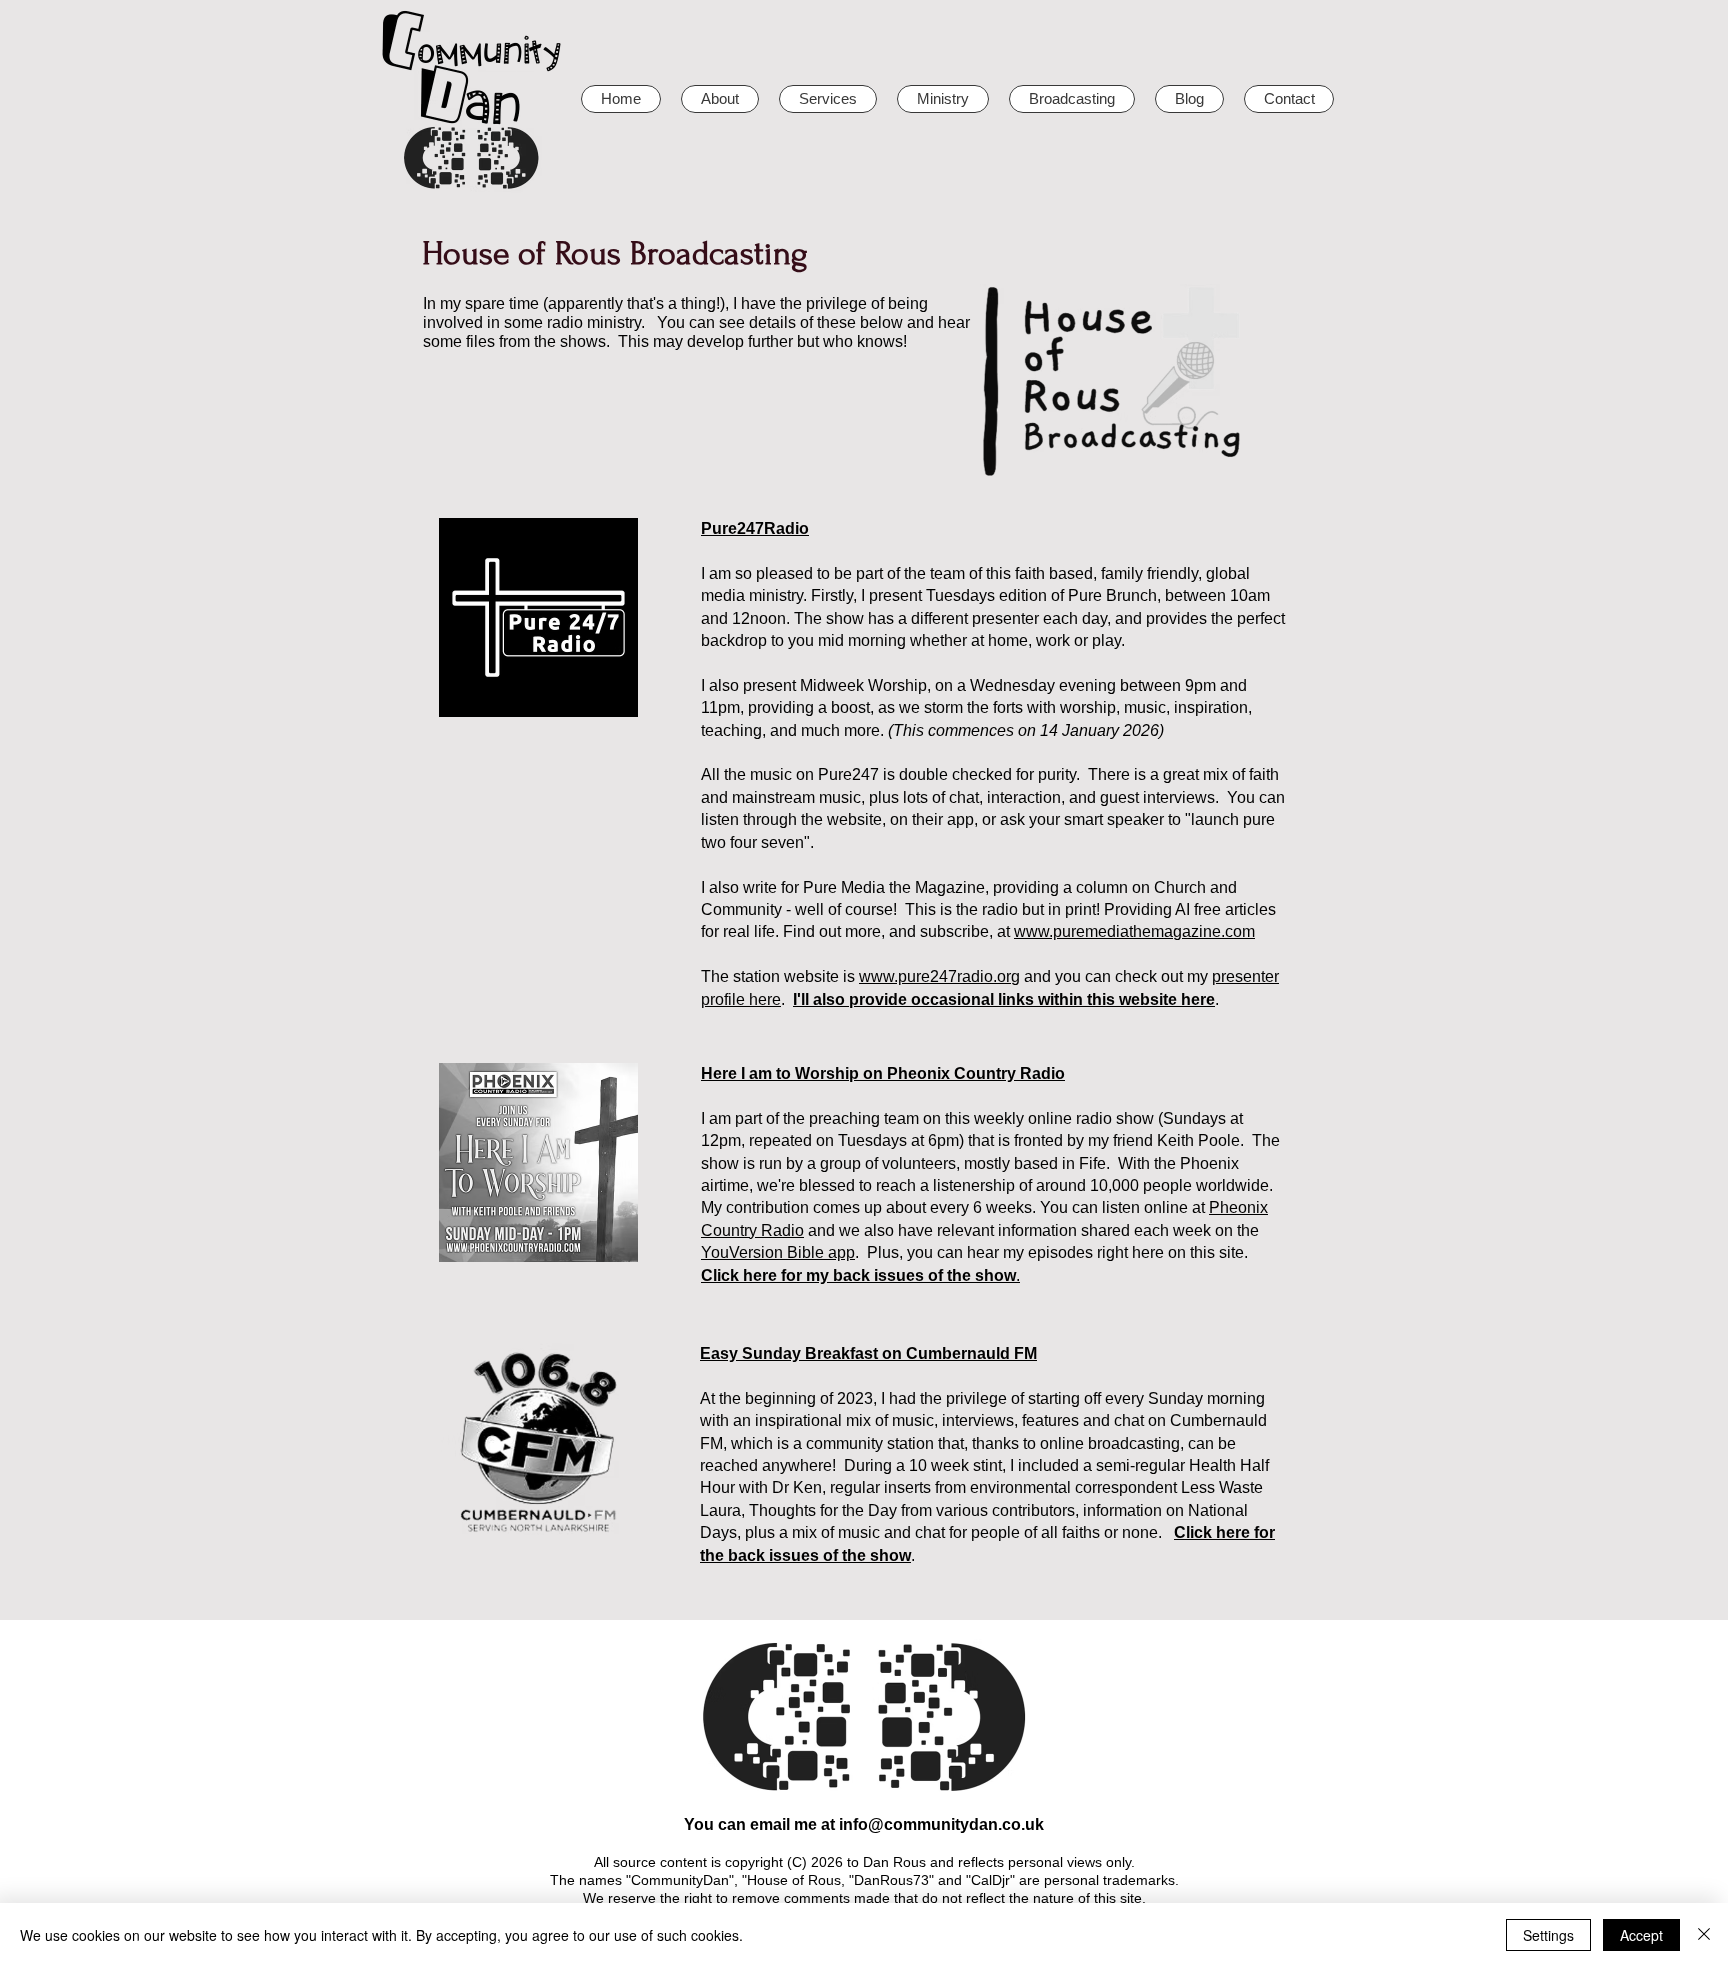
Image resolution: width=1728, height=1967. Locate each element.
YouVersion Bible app (778, 1252)
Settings (1548, 1935)
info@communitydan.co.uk (941, 1824)
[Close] (1704, 1935)
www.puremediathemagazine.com (1134, 931)
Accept (1641, 1935)
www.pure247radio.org (939, 976)
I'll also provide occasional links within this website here (1004, 999)
